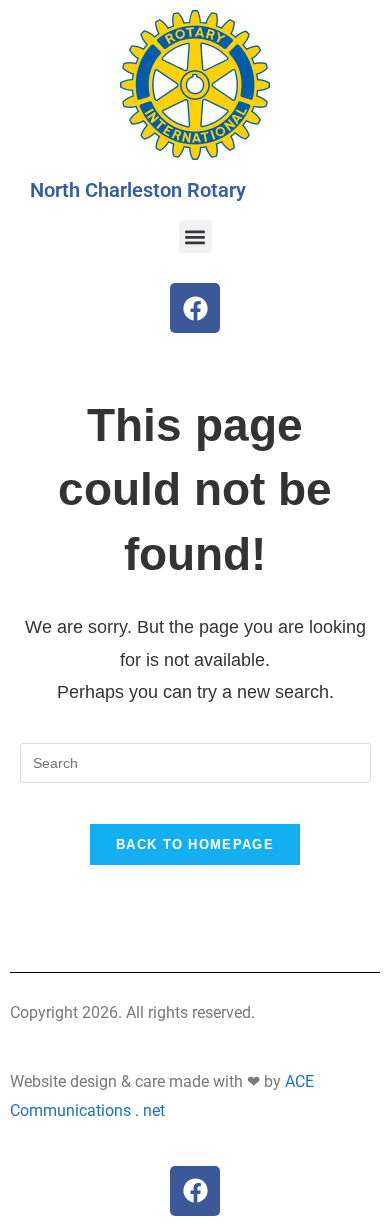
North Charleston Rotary (138, 190)
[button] (195, 236)
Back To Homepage (195, 844)
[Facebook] (195, 308)
